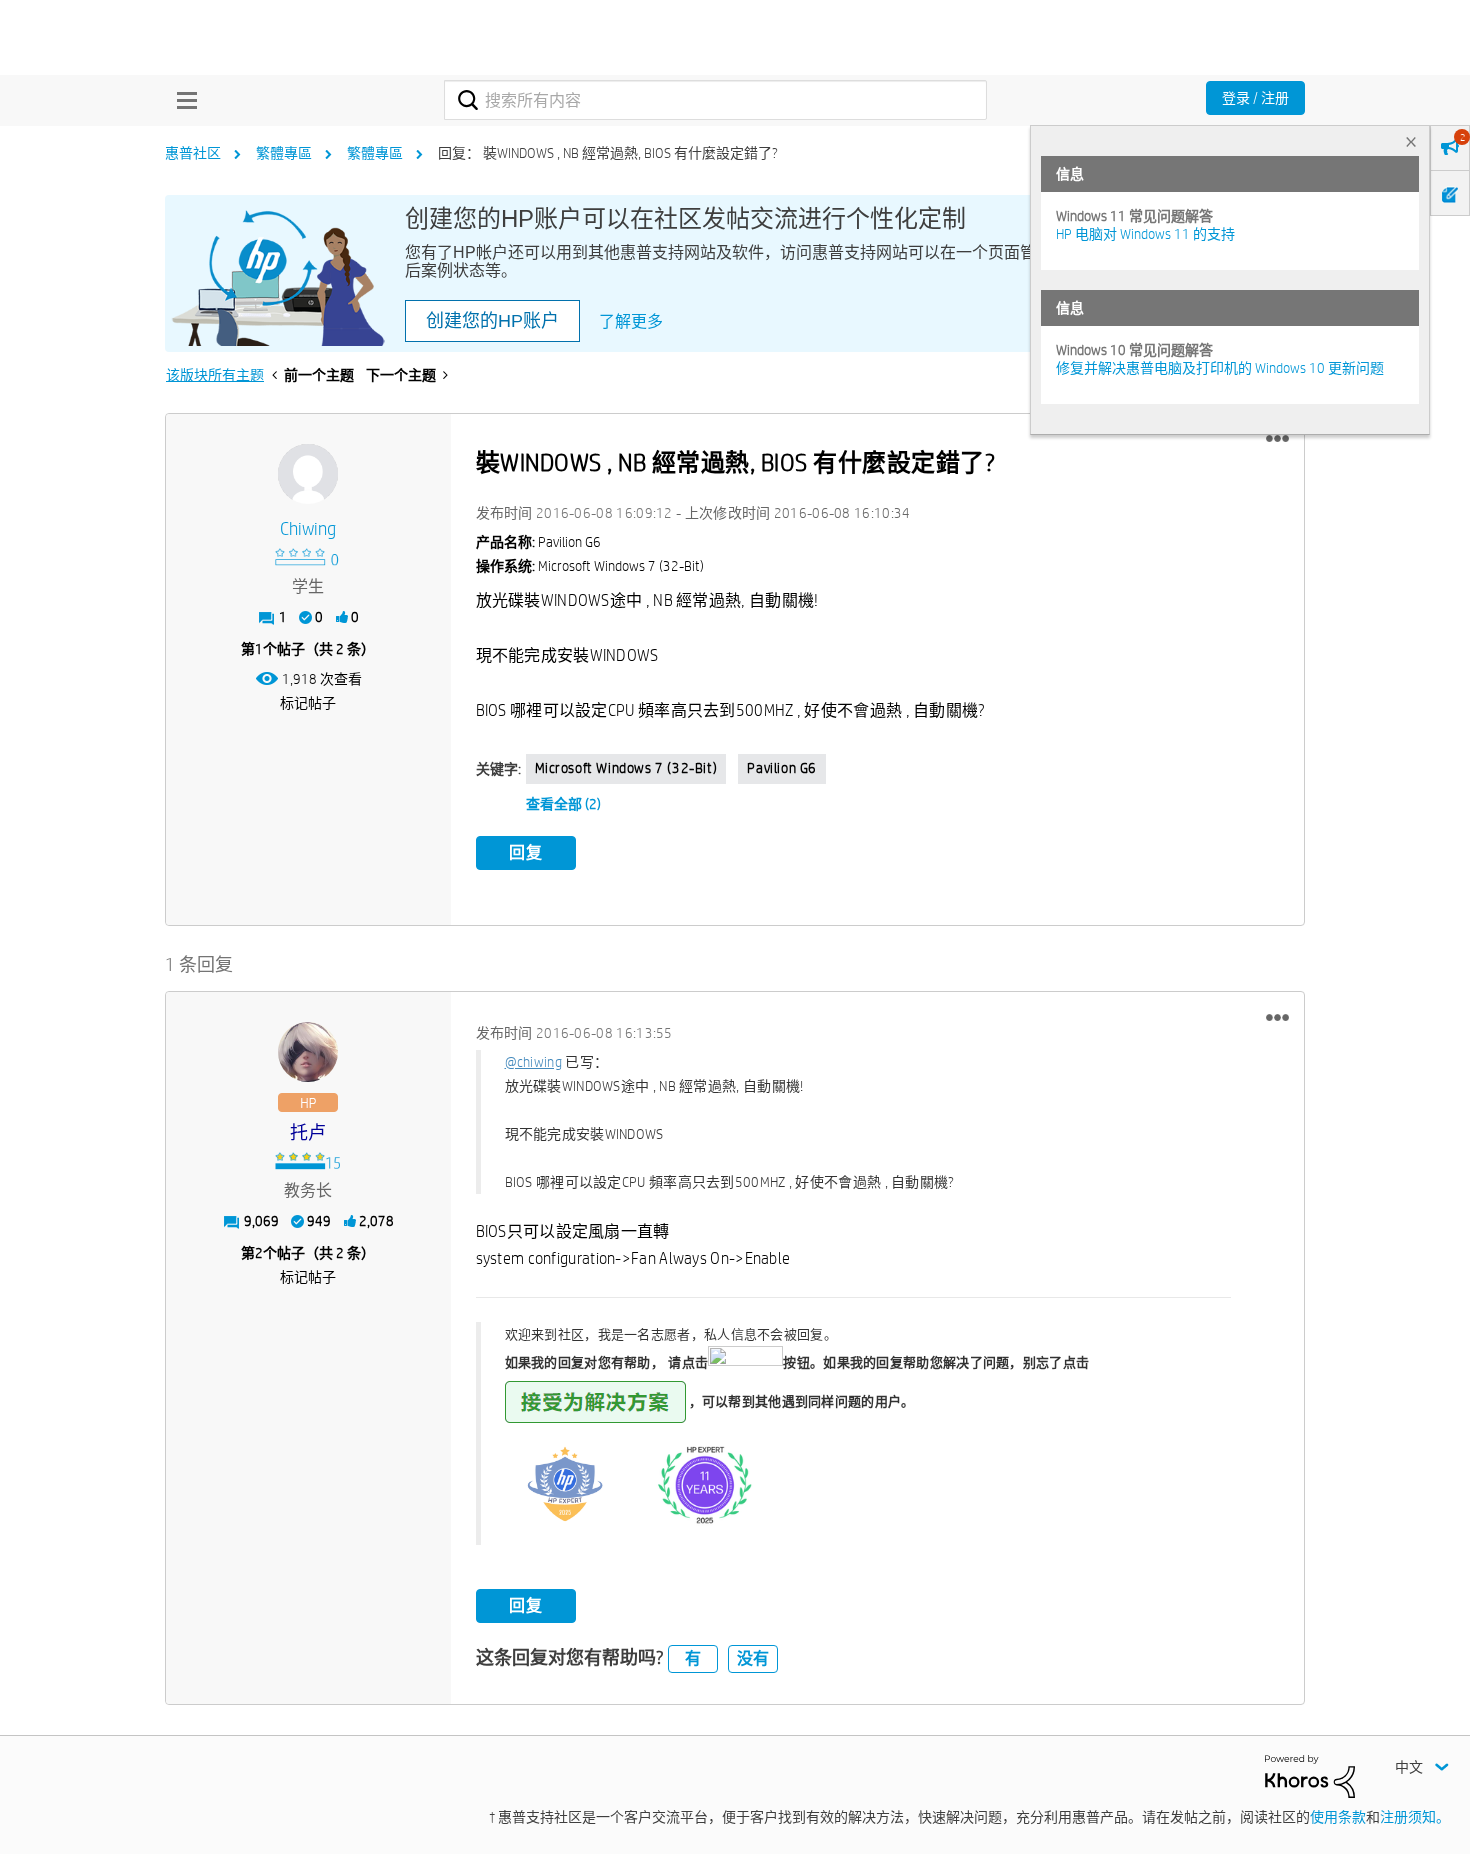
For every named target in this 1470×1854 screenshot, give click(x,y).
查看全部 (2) (563, 804)
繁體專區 (284, 153)
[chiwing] (308, 474)
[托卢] (308, 1052)
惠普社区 (193, 153)
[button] (1277, 439)
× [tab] (1411, 141)
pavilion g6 (782, 768)
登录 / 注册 (1255, 98)
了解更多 (631, 321)
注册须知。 (1415, 1817)
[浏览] (182, 100)
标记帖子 (308, 703)
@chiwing (533, 1062)
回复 (526, 852)
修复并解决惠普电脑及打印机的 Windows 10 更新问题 (1220, 368)
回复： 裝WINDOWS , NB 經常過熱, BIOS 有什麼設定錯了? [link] (608, 153)
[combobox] (715, 100)
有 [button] (693, 1658)
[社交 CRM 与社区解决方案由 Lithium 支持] (1310, 1775)
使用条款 (1338, 1817)
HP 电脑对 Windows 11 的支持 (1145, 234)
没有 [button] (753, 1658)
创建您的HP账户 (492, 321)
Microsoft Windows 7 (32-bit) (626, 768)
